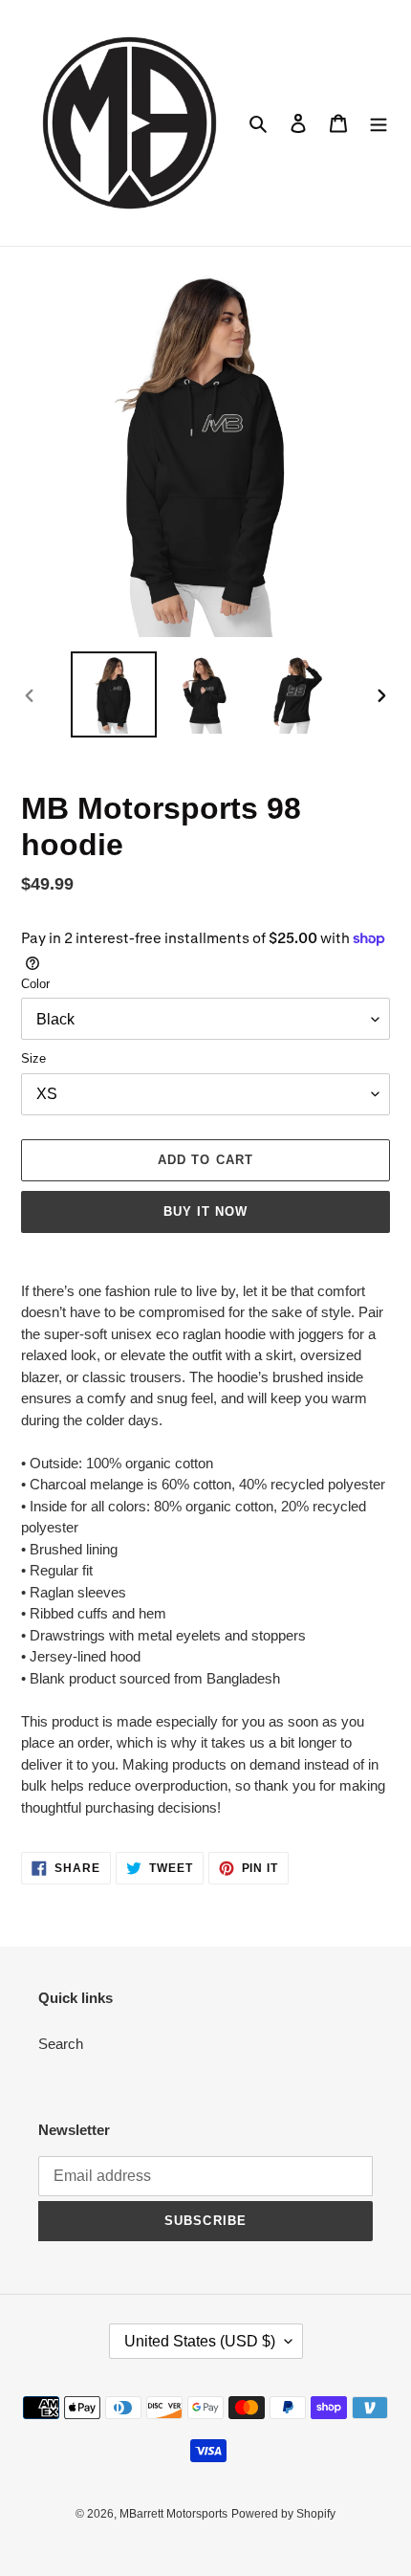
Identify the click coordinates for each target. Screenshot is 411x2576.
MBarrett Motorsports (173, 2514)
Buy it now (205, 1211)
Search (61, 2044)
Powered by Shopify (283, 2514)
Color (35, 984)
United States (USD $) (200, 2341)
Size (33, 1058)
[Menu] (379, 123)
